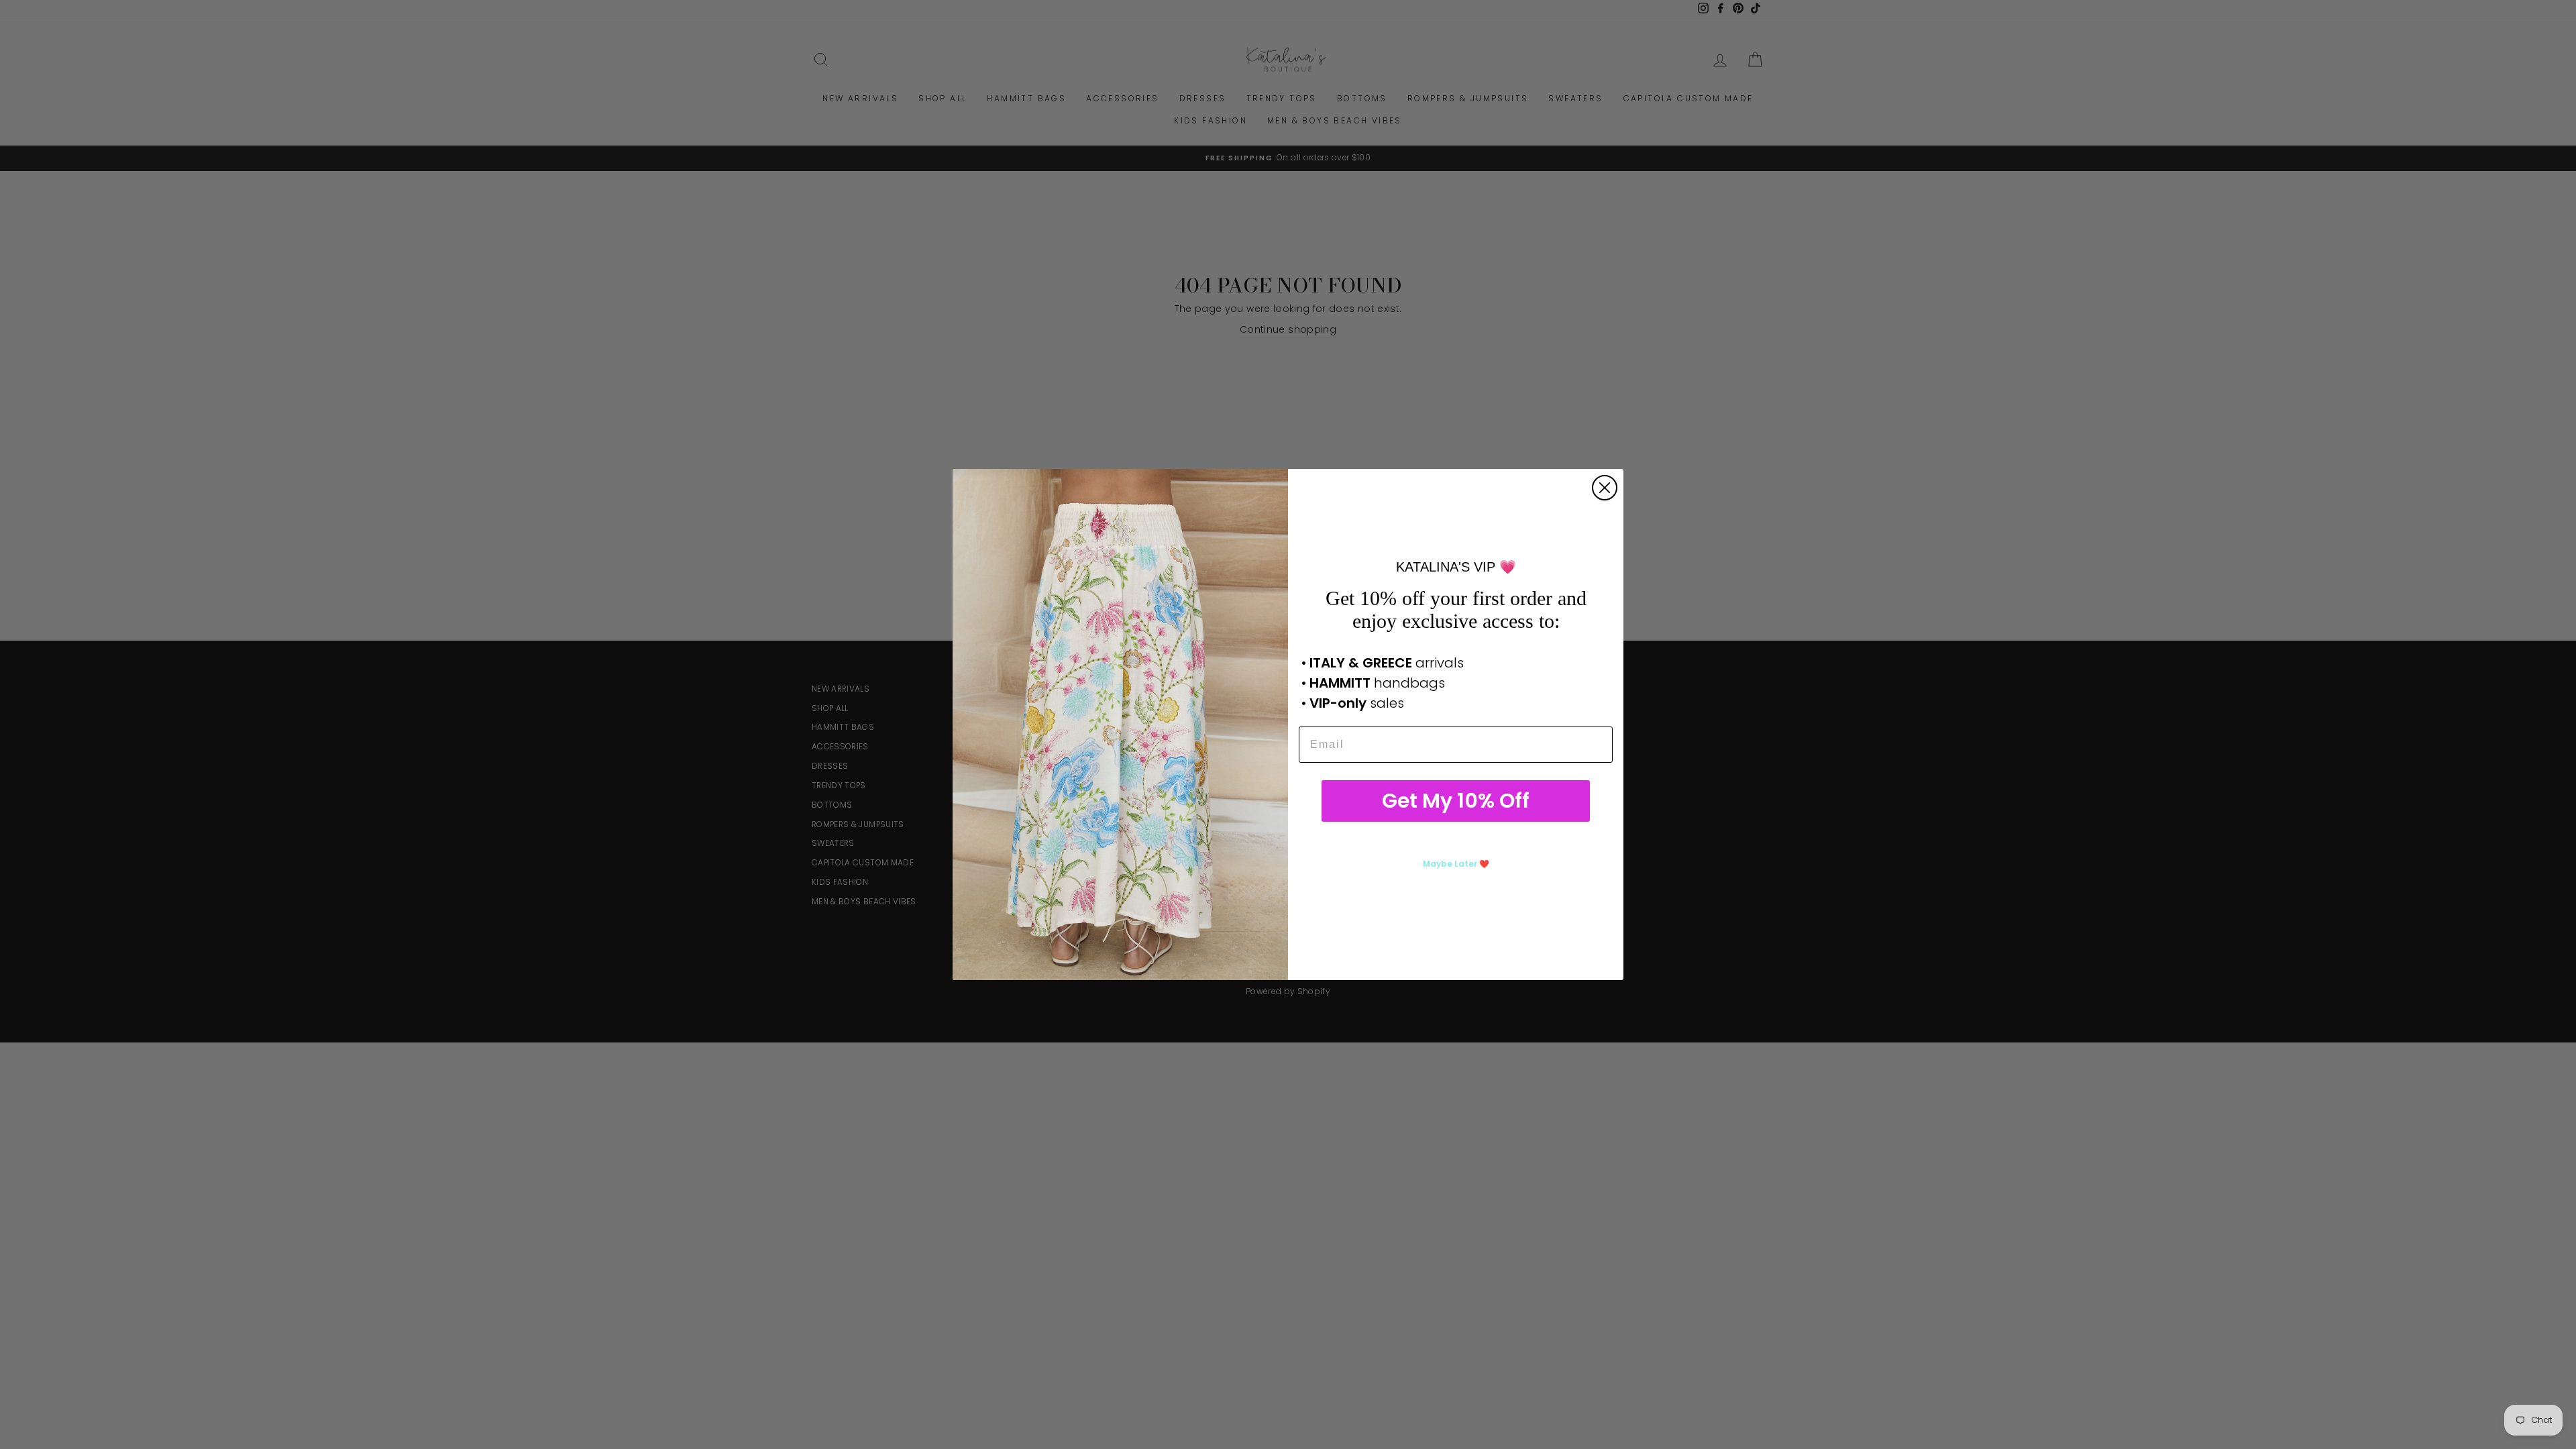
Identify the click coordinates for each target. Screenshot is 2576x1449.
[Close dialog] (1605, 488)
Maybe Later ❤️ (1456, 864)
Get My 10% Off (1456, 801)
